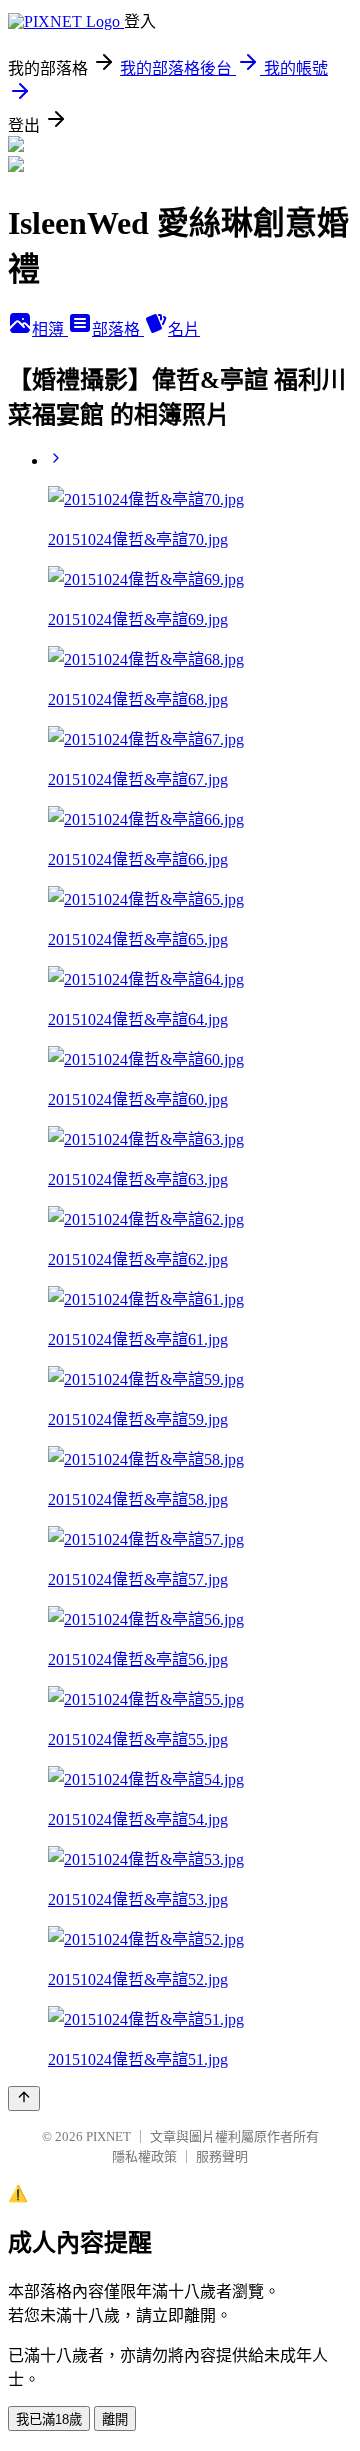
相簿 (50, 329)
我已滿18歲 (49, 2419)
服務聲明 (222, 2156)
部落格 (118, 329)
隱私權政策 (144, 2156)
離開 (115, 2419)
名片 (184, 329)
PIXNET (108, 2136)
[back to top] (24, 2098)
